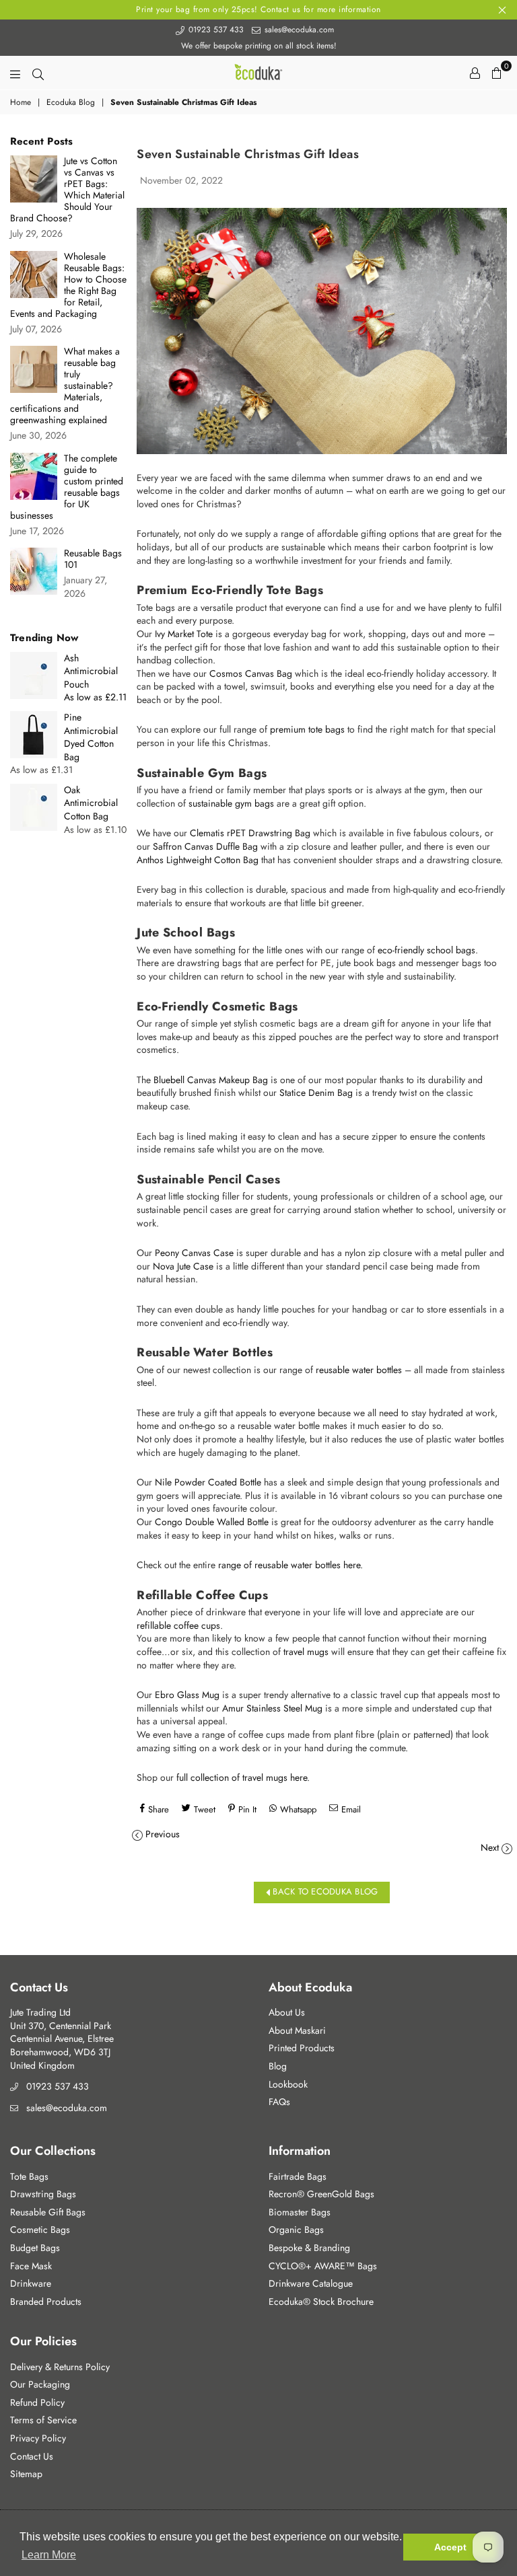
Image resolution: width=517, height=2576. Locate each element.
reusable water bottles (359, 1370)
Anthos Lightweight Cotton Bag (198, 860)
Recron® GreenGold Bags (321, 2194)
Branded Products (46, 2302)
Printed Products (302, 2048)
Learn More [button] (49, 2555)
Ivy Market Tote (184, 634)
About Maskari (297, 2030)
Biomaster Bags (300, 2212)
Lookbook (288, 2084)
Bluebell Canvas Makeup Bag (211, 1080)
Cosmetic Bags (40, 2230)
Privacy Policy (38, 2438)
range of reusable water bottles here (289, 1565)
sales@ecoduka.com (298, 30)
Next (490, 1847)
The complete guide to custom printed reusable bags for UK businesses (67, 487)
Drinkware (31, 2283)
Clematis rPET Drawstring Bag (250, 833)
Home (21, 103)
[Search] (38, 73)
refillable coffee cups (178, 1625)
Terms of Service (43, 2420)
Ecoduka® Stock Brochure (321, 2302)
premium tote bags (307, 729)
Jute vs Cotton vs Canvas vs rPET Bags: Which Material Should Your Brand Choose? (67, 190)
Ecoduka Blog (71, 103)
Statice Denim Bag (316, 1093)
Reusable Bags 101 (93, 559)
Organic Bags (296, 2230)
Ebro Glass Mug (187, 1695)
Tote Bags (29, 2176)
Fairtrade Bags (298, 2176)
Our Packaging (40, 2384)
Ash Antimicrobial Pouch (91, 671)
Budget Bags (35, 2248)
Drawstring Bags (43, 2194)
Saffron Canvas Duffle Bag (205, 846)
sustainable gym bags (231, 803)
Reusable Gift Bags (48, 2212)
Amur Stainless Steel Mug (272, 1708)
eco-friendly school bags (426, 950)
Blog (278, 2066)
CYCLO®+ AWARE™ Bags (323, 2266)
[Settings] (475, 73)
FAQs (279, 2102)
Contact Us (32, 2456)
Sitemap (26, 2474)
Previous (163, 1834)
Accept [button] (450, 2547)
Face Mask (31, 2266)
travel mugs (306, 1652)
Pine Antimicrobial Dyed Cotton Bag (91, 737)
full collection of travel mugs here (242, 1777)
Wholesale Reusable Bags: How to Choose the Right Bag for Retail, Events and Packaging (68, 285)
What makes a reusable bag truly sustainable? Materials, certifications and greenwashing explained (65, 386)
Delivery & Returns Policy (60, 2367)
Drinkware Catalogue (311, 2283)
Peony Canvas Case (194, 1253)
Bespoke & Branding (309, 2248)
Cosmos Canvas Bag (251, 673)
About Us (287, 2012)
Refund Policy (37, 2402)
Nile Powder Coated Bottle (208, 1482)
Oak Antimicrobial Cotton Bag (91, 803)
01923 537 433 (215, 30)
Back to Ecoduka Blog (324, 1891)
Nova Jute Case (183, 1266)
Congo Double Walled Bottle (212, 1522)
